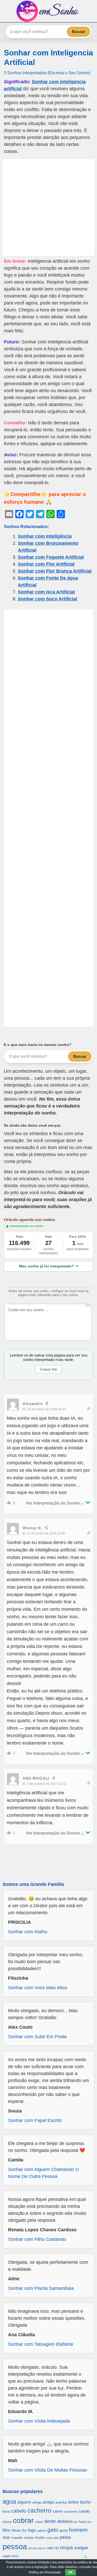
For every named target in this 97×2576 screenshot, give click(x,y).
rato (50, 2548)
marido (17, 2538)
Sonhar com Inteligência (45, 536)
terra (15, 2556)
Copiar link (48, 1369)
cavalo (84, 2511)
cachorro (39, 2511)
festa (82, 2522)
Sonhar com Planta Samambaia (41, 2288)
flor (24, 2530)
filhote (16, 2530)
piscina (33, 2548)
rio (57, 2548)
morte (40, 2537)
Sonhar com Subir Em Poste (37, 2037)
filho (6, 2530)
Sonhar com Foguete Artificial (51, 557)
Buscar (79, 32)
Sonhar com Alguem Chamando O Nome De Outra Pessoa (43, 2173)
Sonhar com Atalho (28, 1932)
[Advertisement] (48, 207)
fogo (32, 2530)
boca (6, 2511)
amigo (48, 2502)
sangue (81, 2548)
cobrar (23, 2520)
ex (76, 2522)
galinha (42, 2531)
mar (6, 2537)
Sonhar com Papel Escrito (35, 2120)
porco (42, 2548)
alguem (24, 2502)
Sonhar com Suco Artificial (47, 599)
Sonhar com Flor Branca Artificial (55, 571)
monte (29, 2538)
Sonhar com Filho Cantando (37, 2239)
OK (71, 2572)
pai (56, 2538)
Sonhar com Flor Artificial (46, 564)
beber (74, 2502)
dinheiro (65, 2521)
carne (57, 2511)
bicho (85, 2502)
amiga (37, 2502)
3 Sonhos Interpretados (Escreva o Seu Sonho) (47, 73)
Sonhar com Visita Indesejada (39, 2421)
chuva (7, 2522)
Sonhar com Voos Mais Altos (38, 1988)
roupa (66, 2548)
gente (64, 2530)
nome (49, 2538)
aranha (61, 2502)
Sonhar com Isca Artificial (46, 592)
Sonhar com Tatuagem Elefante (41, 2344)
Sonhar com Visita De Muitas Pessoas (48, 2470)
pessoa (15, 2546)
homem (78, 2530)
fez (89, 2522)
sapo (7, 2556)
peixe (65, 2537)
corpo (39, 2522)
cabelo (19, 2511)
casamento (70, 2512)
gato (53, 2530)
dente (50, 2521)
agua (9, 2501)
